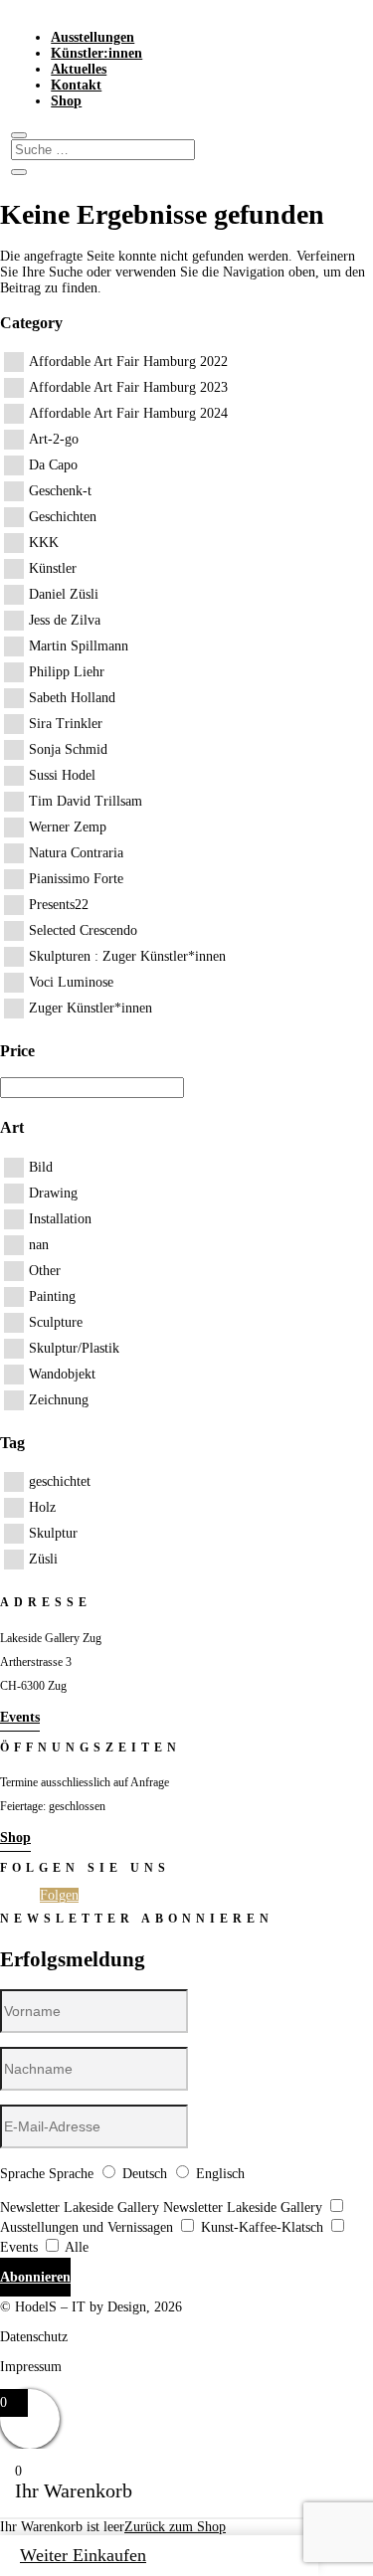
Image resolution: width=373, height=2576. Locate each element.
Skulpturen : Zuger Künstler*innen (127, 956)
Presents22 (59, 905)
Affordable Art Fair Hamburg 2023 (128, 387)
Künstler (53, 568)
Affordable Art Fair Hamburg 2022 (128, 362)
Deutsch (145, 2174)
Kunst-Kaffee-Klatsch (262, 2227)
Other (45, 1271)
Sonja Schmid (68, 749)
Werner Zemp (68, 827)
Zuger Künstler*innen (91, 1008)
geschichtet (60, 1481)
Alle (77, 2247)
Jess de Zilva (65, 620)
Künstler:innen (96, 53)
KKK (44, 543)
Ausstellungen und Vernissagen (87, 2227)
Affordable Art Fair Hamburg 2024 (128, 413)
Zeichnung (59, 1400)
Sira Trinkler (66, 724)
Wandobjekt (62, 1374)
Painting (52, 1296)
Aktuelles (79, 69)
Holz (42, 1507)
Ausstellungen (93, 37)
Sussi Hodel (62, 775)
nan (39, 1245)
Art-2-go (54, 439)
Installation (60, 1219)
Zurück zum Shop (175, 2527)
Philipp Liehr (67, 672)
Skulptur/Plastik (74, 1348)
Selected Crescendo (83, 930)
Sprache (22, 2174)
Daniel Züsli (64, 594)
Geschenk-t (60, 491)
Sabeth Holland (72, 698)
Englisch (220, 2174)
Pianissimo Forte (76, 879)
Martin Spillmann (79, 646)
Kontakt (76, 85)
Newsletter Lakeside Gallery (80, 2208)
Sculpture (56, 1322)
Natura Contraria (76, 853)
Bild (41, 1167)
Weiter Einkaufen (83, 2555)
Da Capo (53, 465)
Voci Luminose (71, 982)
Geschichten (63, 517)
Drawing (53, 1193)
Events (20, 1717)
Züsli (43, 1559)
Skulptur (53, 1533)
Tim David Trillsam (86, 801)
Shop (66, 101)
